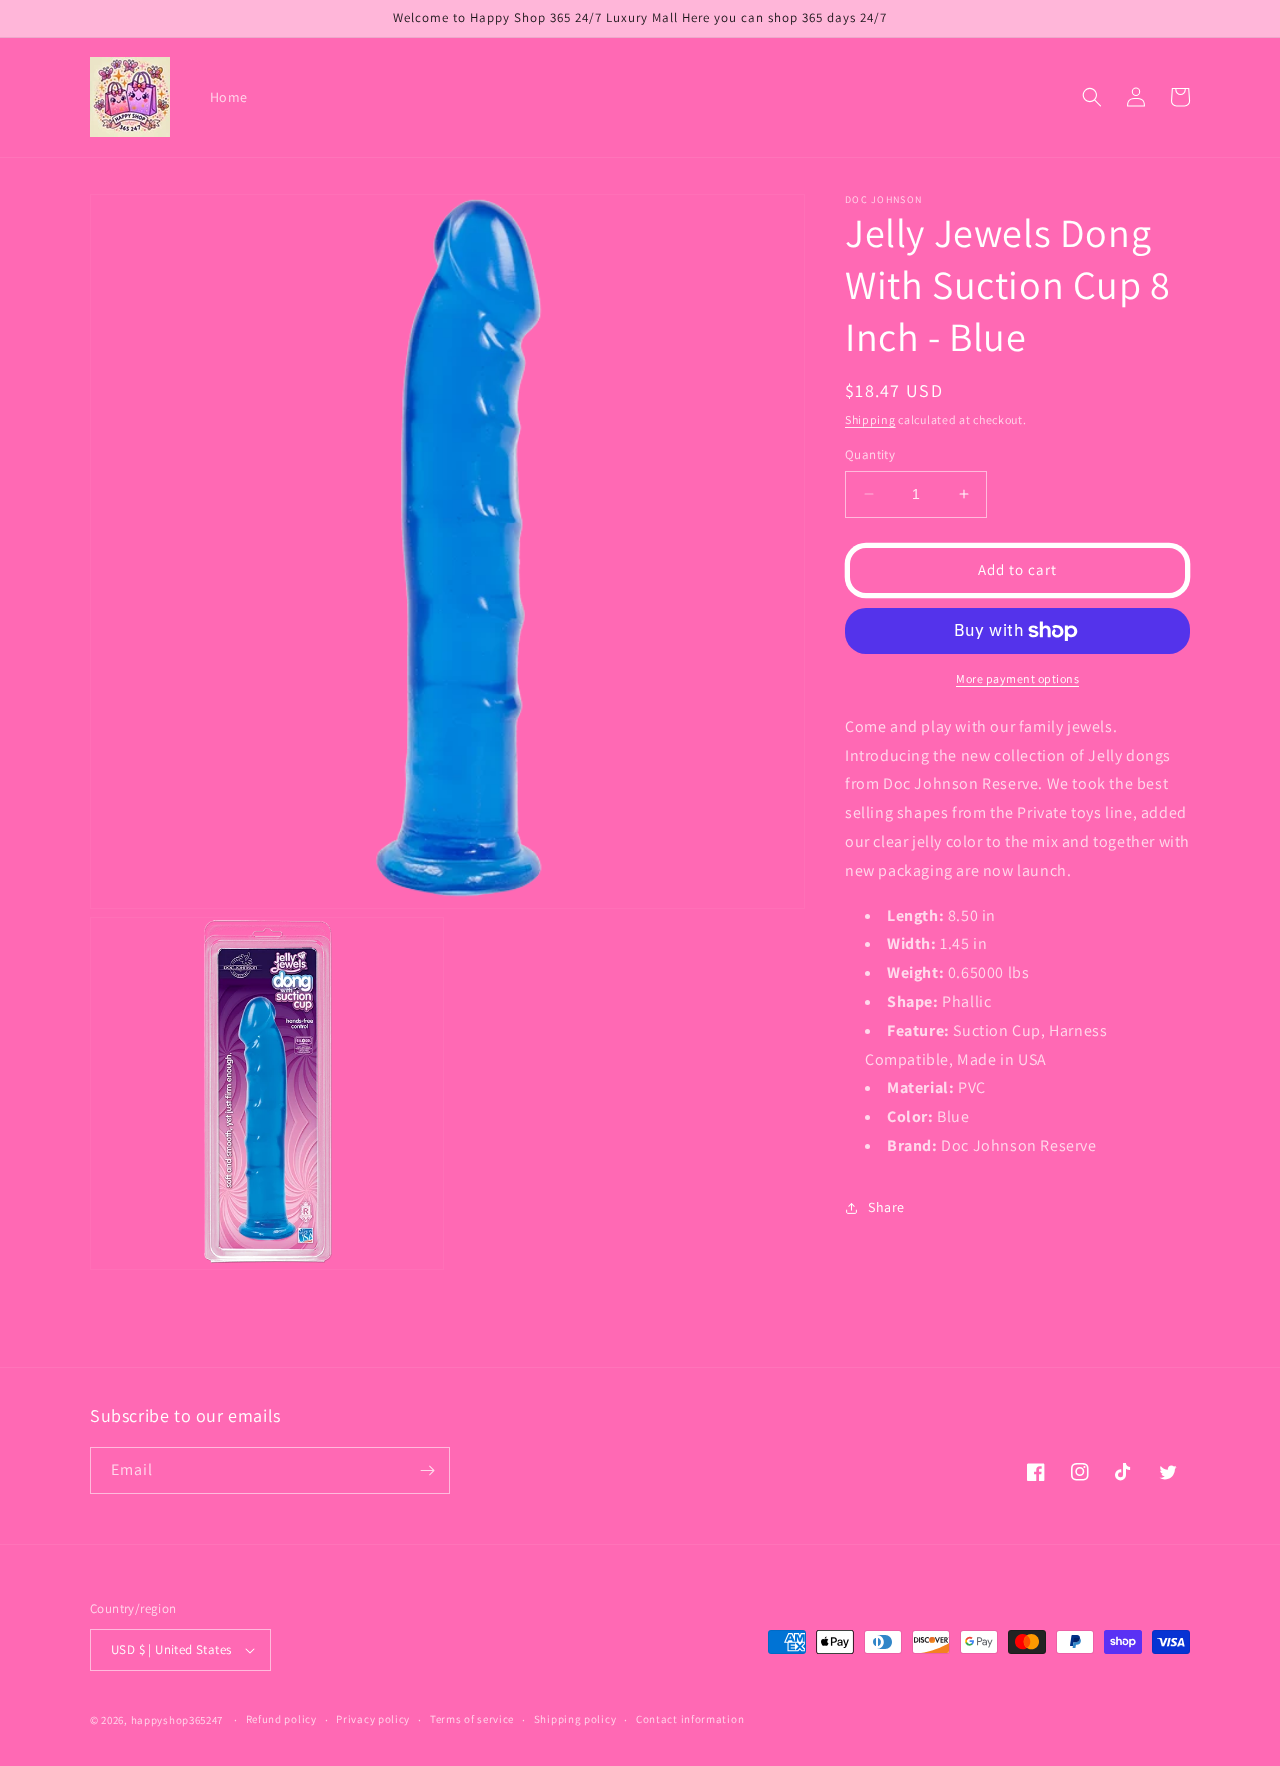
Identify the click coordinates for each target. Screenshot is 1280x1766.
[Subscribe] (427, 1470)
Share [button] (886, 1207)
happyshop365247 (177, 1720)
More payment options (1017, 678)
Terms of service (472, 1719)
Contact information (690, 1719)
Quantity (870, 454)
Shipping (870, 419)
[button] (1092, 97)
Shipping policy (575, 1719)
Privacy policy (373, 1719)
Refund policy (281, 1719)
